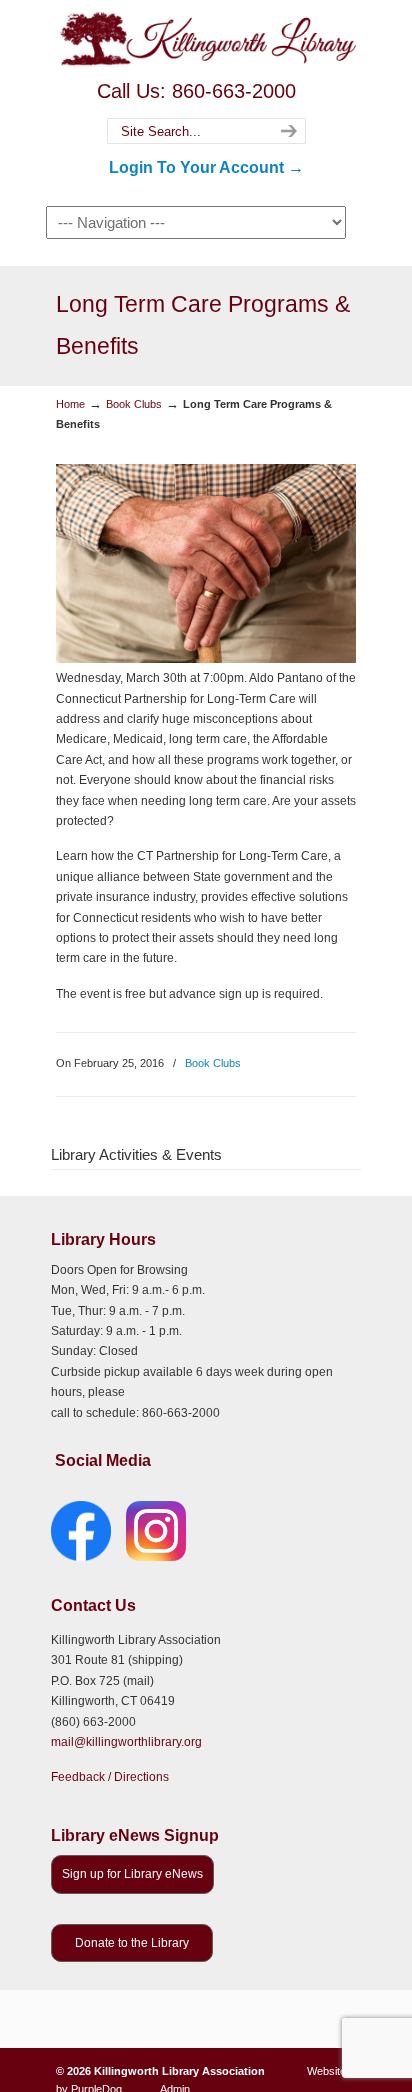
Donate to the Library (132, 1943)
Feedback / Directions (110, 1777)
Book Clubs (134, 404)
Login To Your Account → (206, 167)
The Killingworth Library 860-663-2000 (206, 38)
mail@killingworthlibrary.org (126, 1742)
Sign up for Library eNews (132, 1874)
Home (70, 404)
